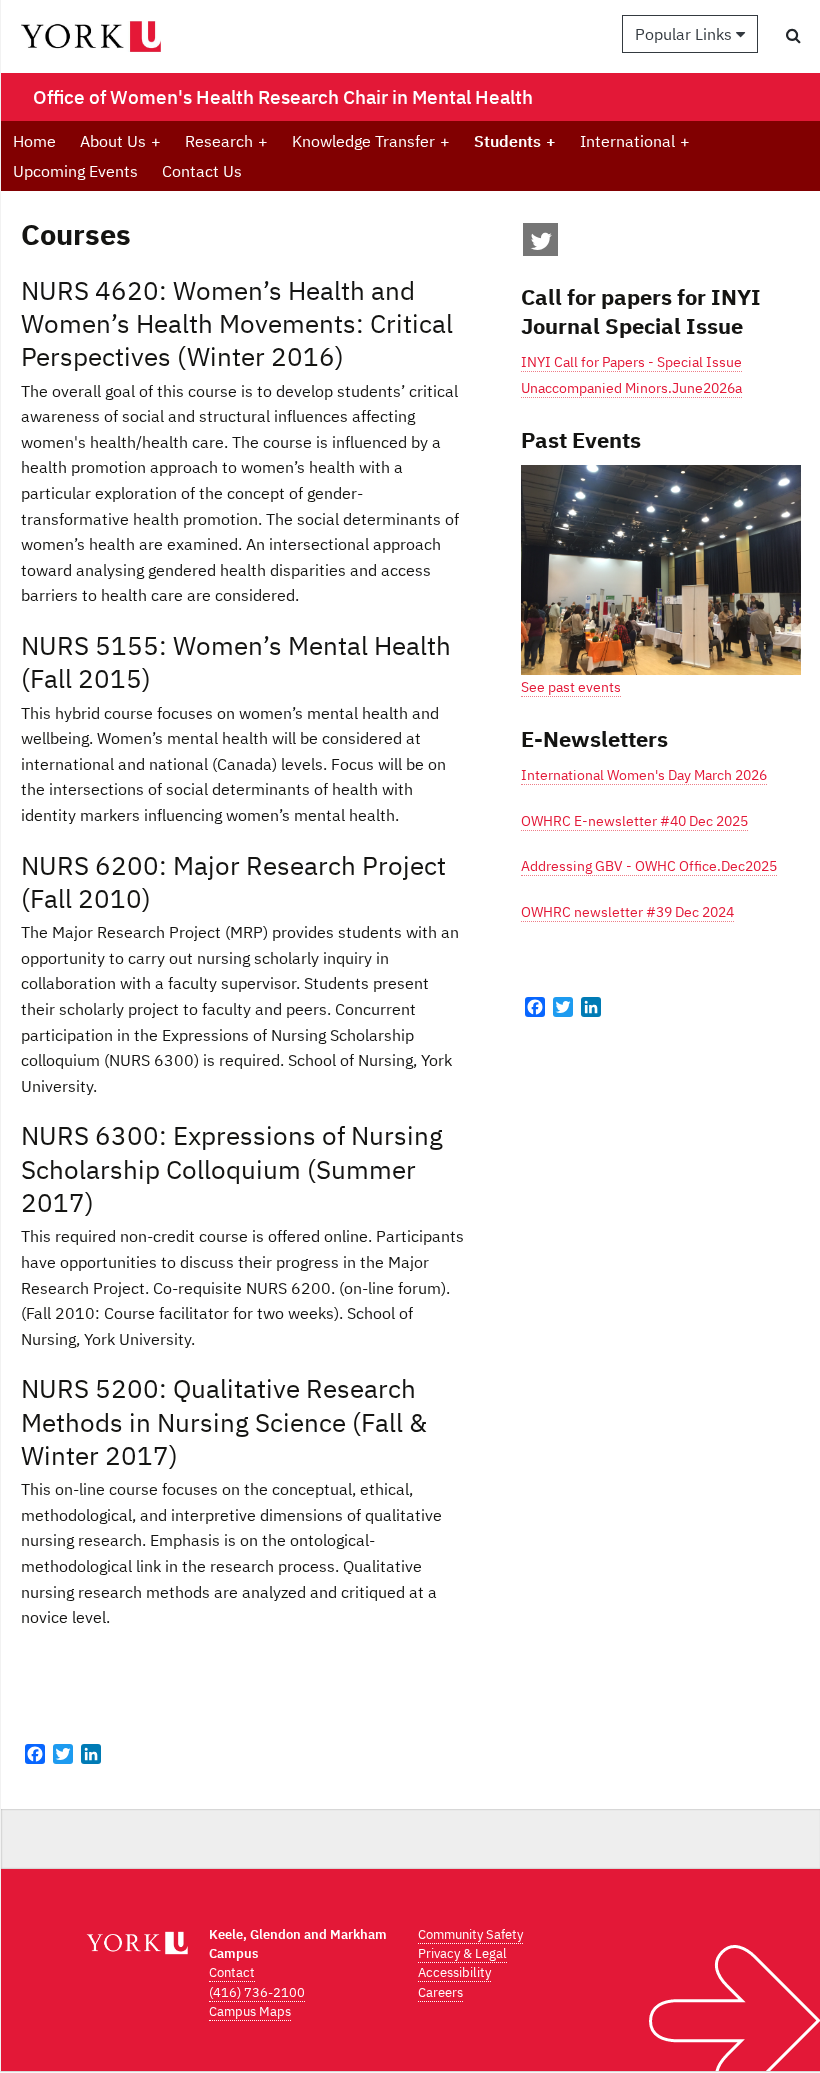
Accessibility (454, 1972)
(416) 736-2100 (257, 1992)
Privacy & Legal (462, 1953)
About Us (120, 141)
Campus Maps (250, 2011)
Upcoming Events (75, 171)
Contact (232, 1972)
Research (226, 141)
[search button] (793, 35)
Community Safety (470, 1934)
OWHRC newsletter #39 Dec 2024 (627, 912)
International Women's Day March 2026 (644, 775)
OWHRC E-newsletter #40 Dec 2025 (634, 821)
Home (34, 141)
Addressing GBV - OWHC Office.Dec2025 (649, 866)
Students (515, 141)
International (635, 141)
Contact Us (202, 171)
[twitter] (541, 245)
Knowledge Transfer (371, 141)
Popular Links (685, 34)
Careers (440, 1992)
